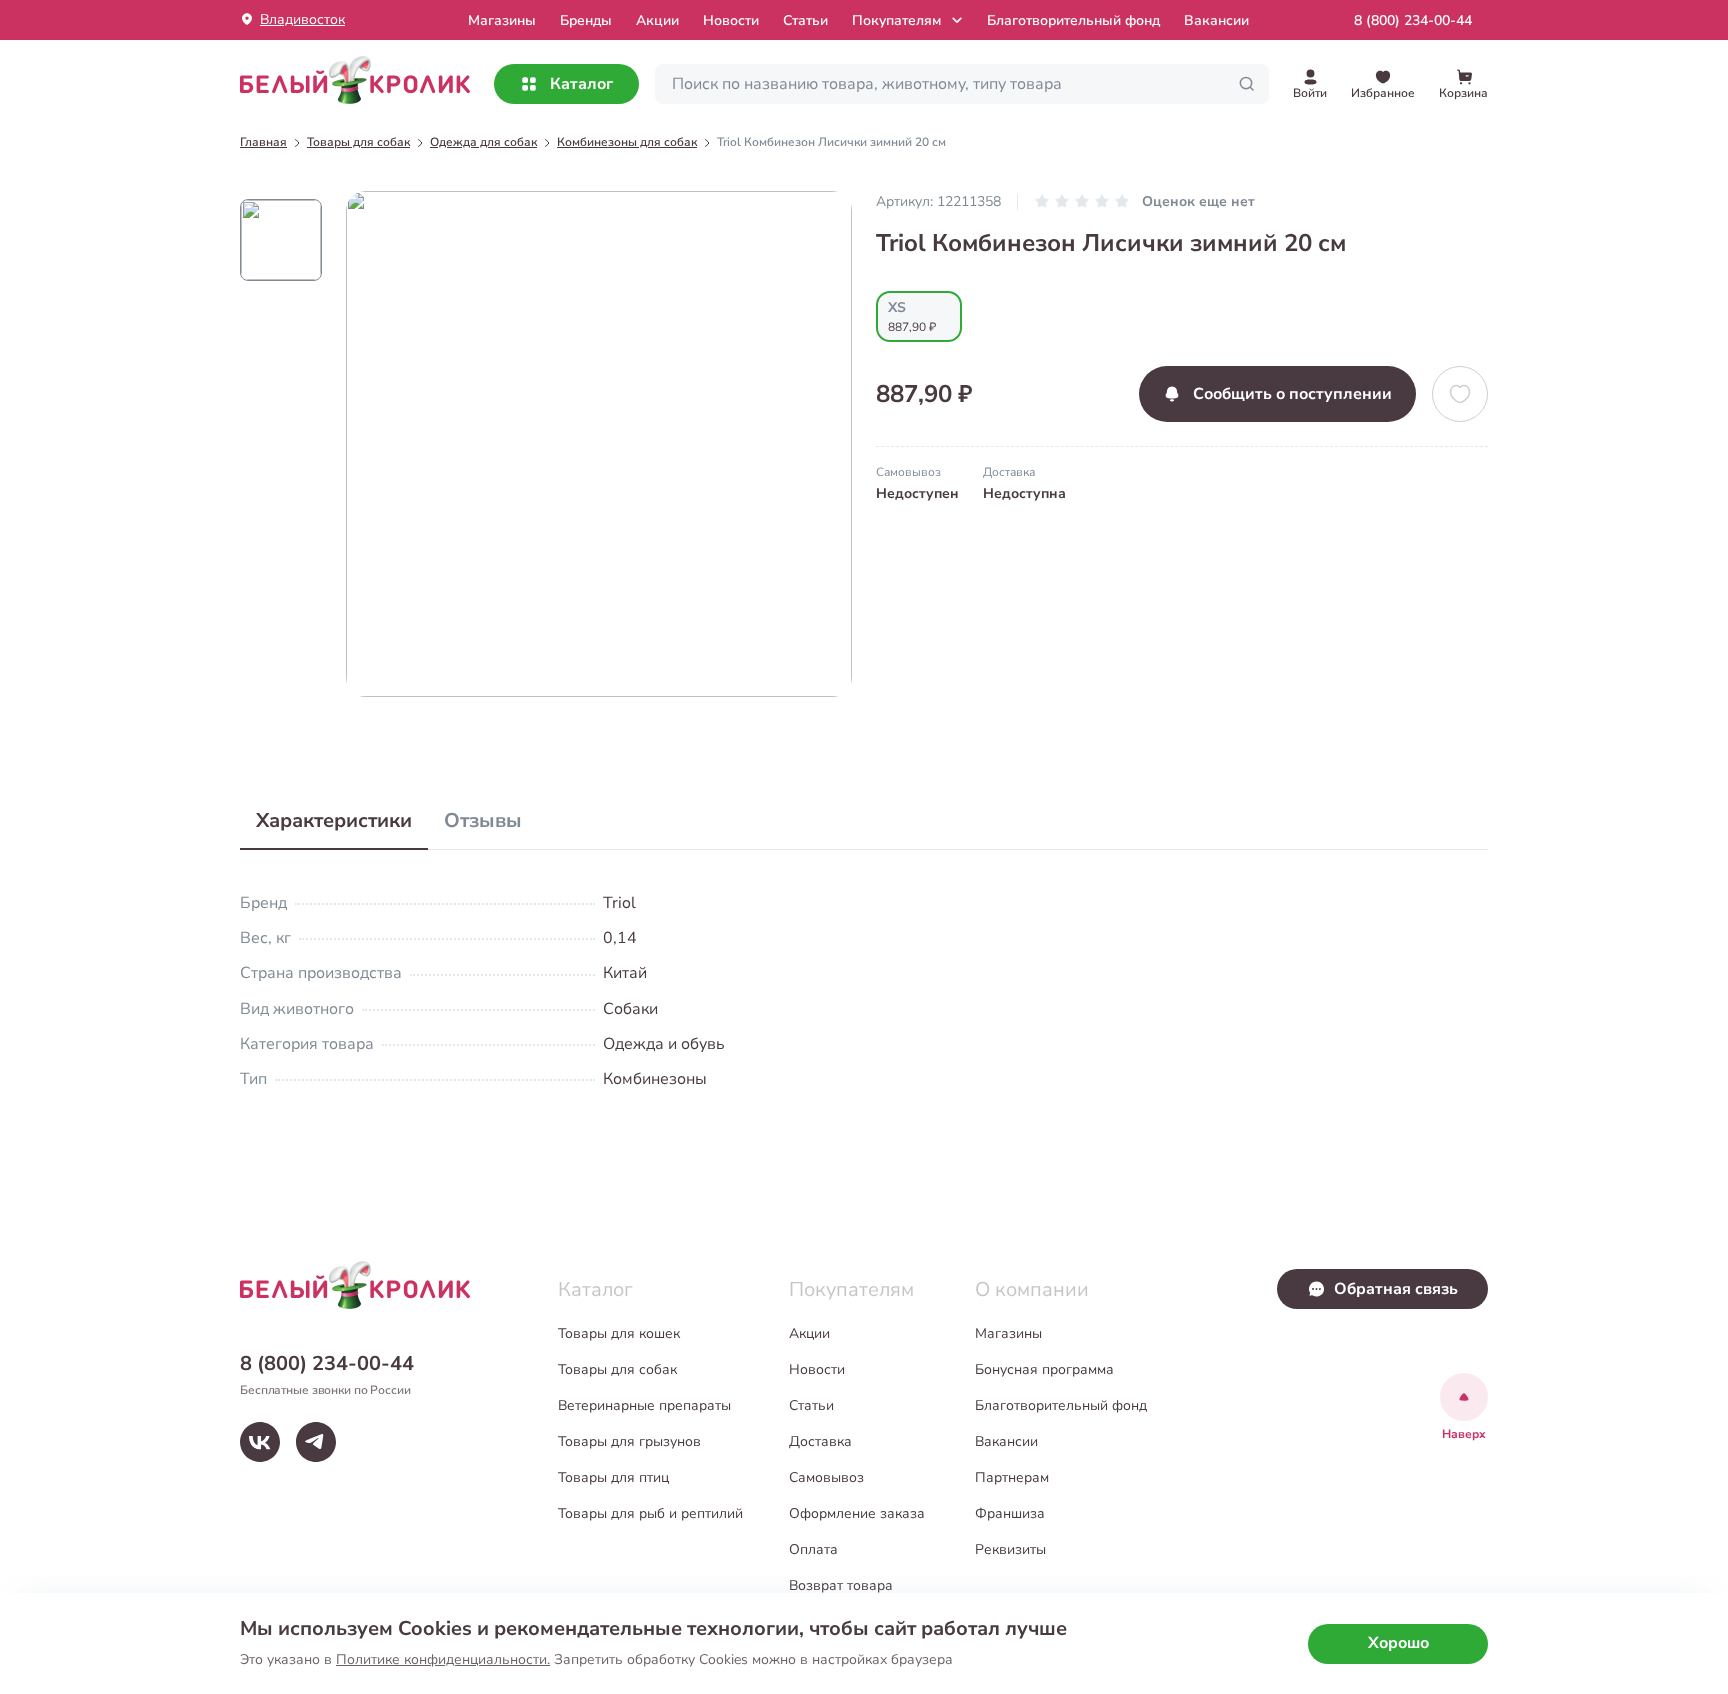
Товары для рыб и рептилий (650, 1513)
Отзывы (483, 820)
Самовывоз (826, 1477)
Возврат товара (841, 1585)
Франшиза (1010, 1513)
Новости (731, 20)
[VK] (260, 1442)
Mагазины (502, 20)
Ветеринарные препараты (644, 1405)
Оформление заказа (857, 1513)
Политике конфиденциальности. (443, 1659)
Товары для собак (617, 1369)
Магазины (1008, 1333)
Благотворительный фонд (1073, 20)
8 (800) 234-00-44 (1413, 20)
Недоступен (917, 493)
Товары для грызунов (629, 1441)
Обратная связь (1396, 1289)
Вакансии (1216, 20)
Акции (657, 20)
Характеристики (334, 820)
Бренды (586, 20)
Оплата (813, 1549)
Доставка (820, 1441)
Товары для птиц (613, 1477)
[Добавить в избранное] (1460, 394)
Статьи (805, 20)
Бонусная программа (1044, 1369)
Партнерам (1012, 1477)
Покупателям (896, 20)
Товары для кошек (619, 1333)
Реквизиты (1010, 1549)
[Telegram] (316, 1442)
